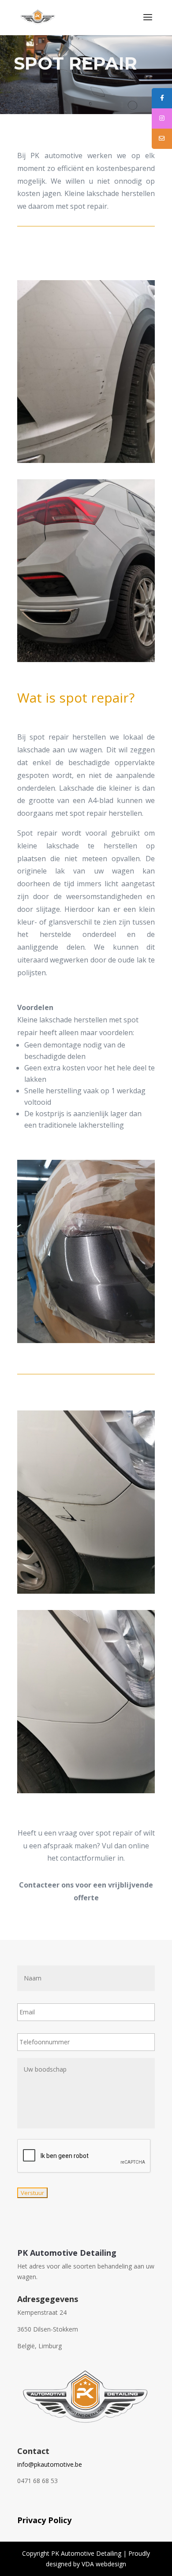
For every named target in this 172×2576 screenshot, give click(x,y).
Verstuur (32, 2193)
